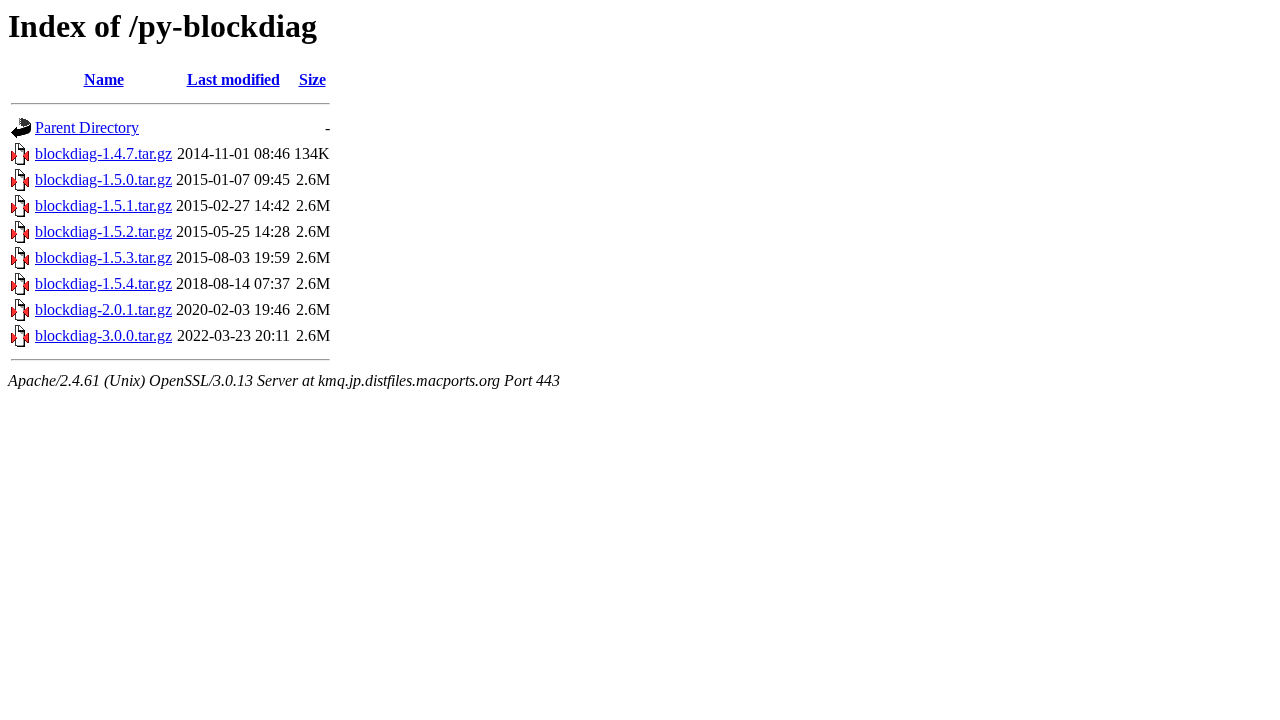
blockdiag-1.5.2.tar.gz (103, 231)
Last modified (233, 79)
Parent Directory (87, 127)
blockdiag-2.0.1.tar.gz (103, 309)
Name (104, 79)
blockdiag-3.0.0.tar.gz (103, 335)
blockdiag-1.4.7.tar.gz (103, 153)
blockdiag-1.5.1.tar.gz (103, 205)
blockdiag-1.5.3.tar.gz (103, 257)
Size (312, 79)
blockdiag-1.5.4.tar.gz (103, 283)
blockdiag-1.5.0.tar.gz (103, 179)
